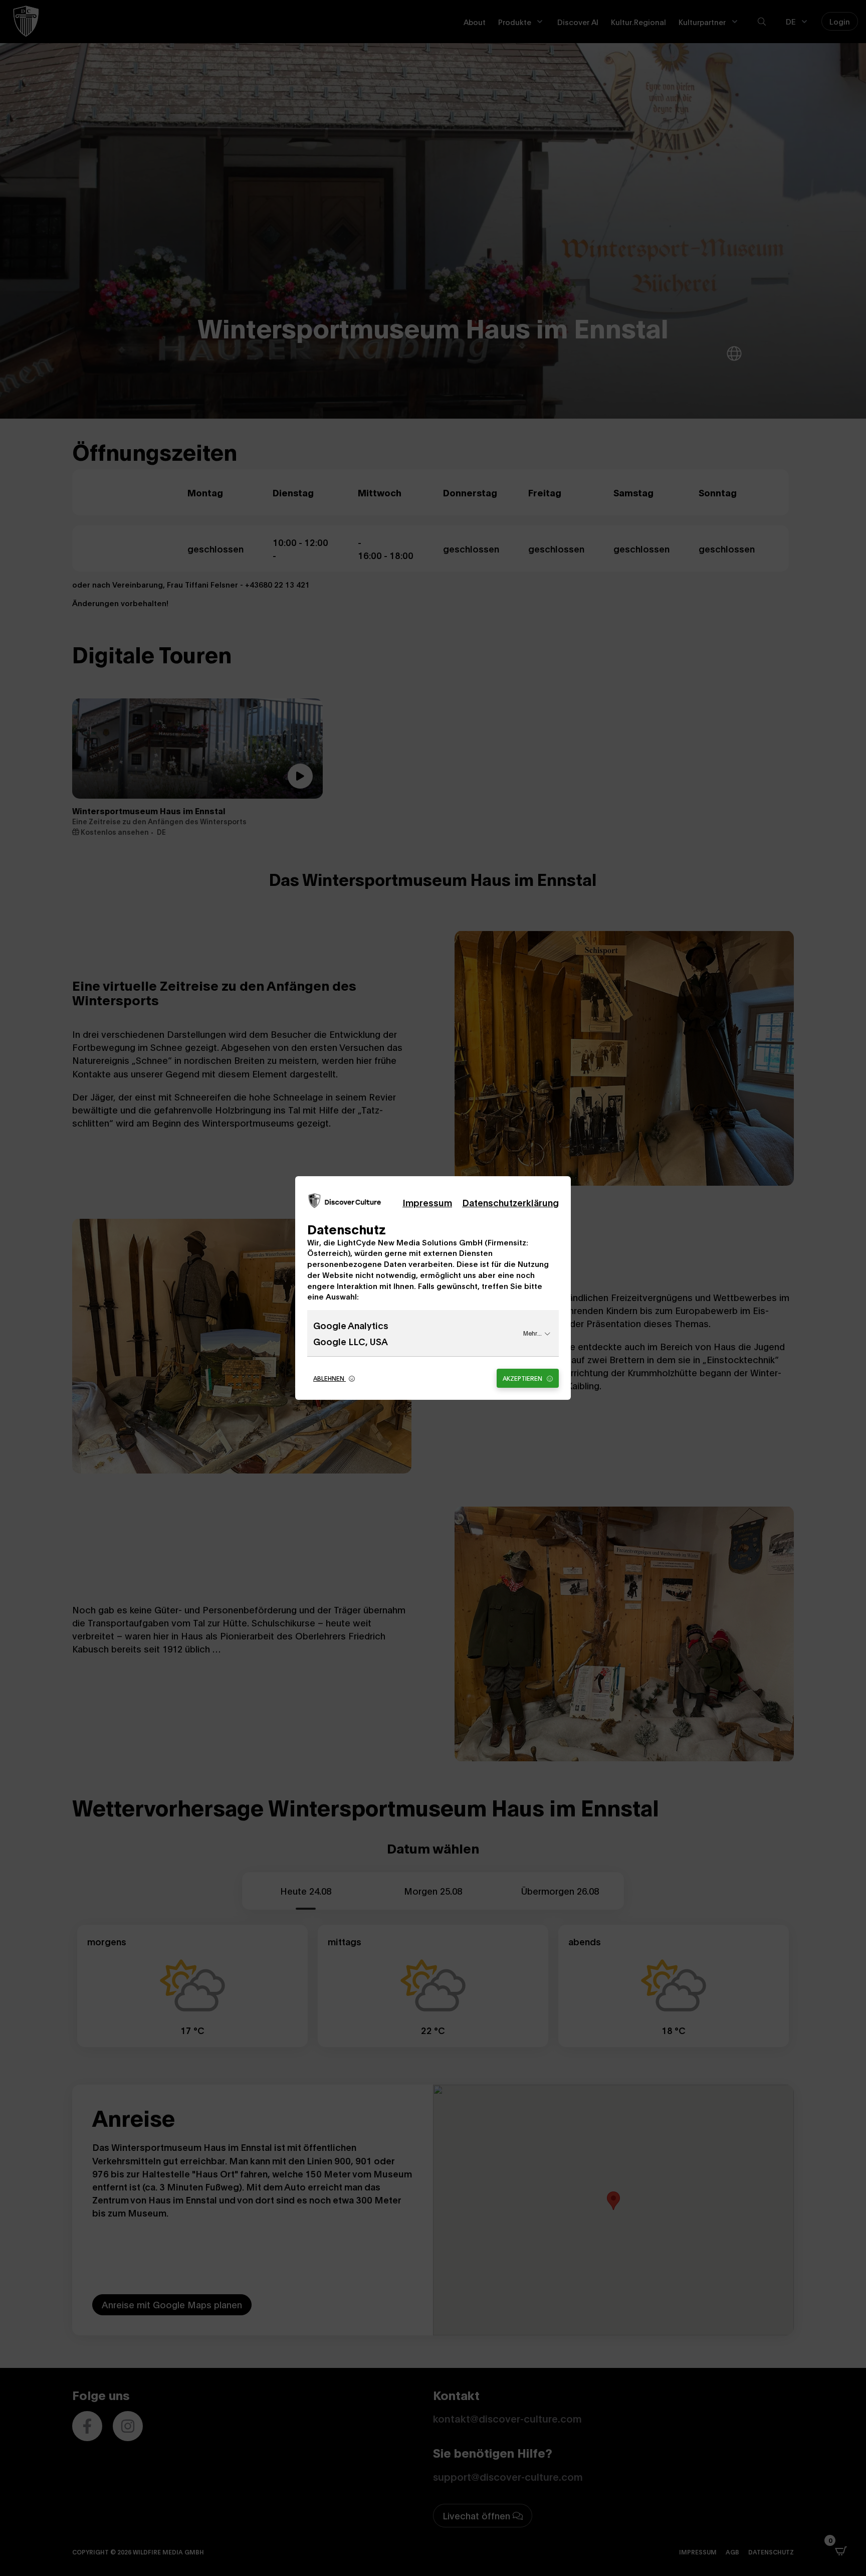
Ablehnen (330, 1378)
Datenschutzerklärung (510, 1202)
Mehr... (532, 1333)
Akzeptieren (523, 1378)
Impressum (427, 1202)
